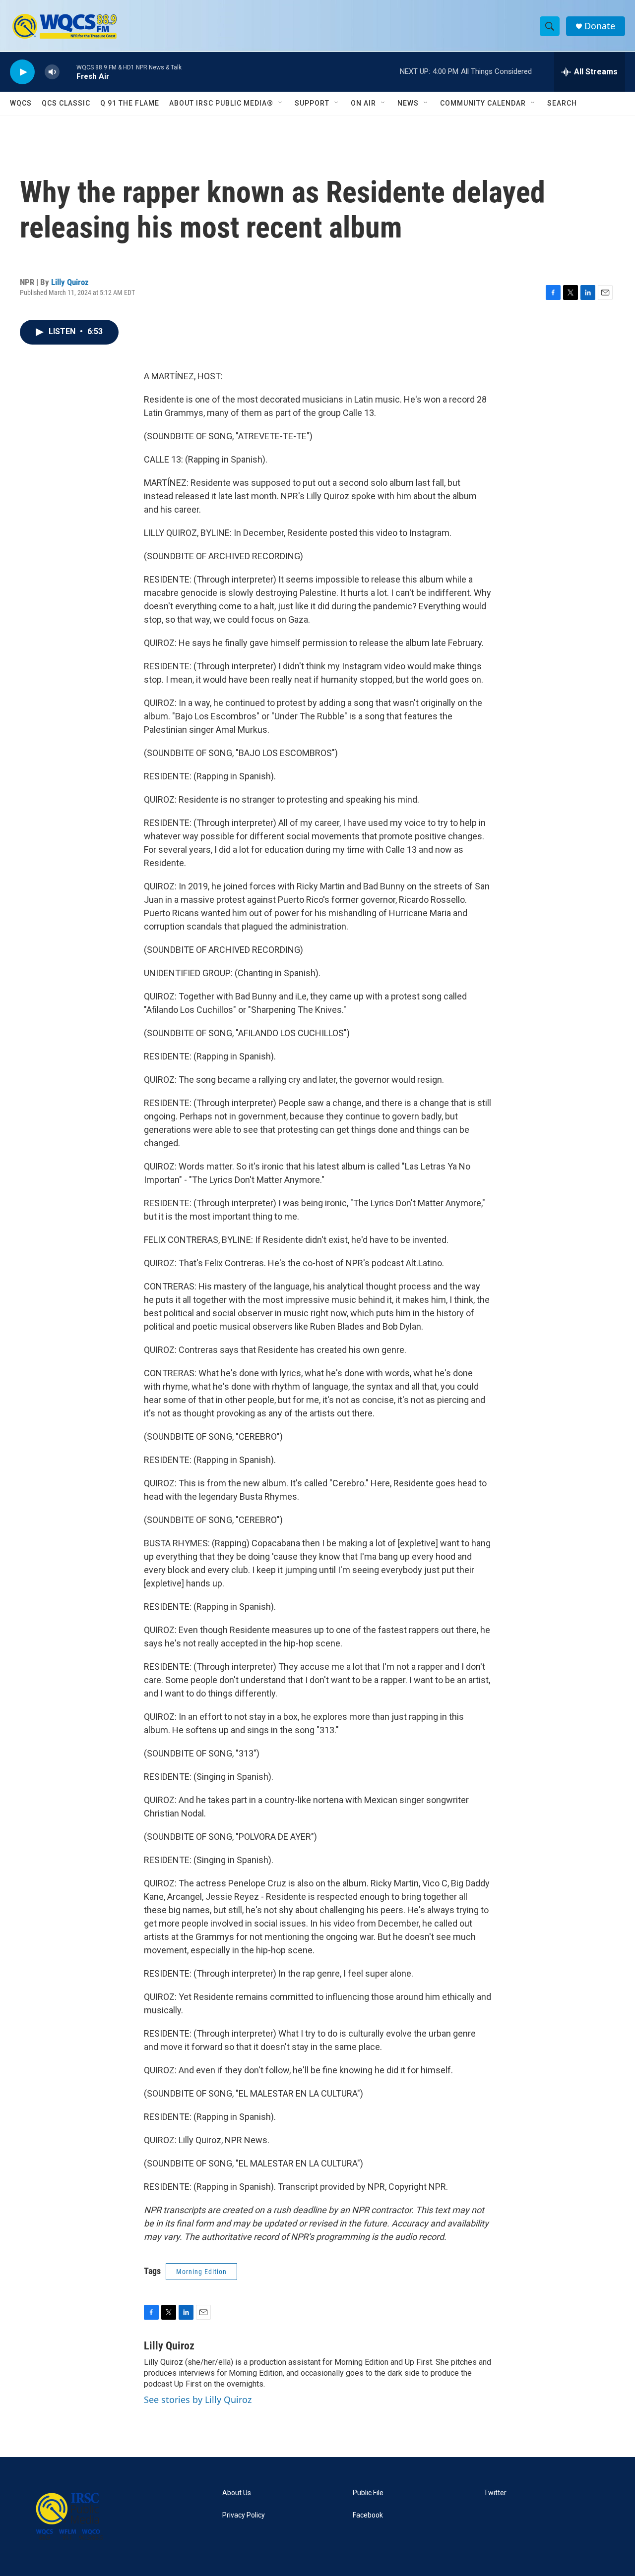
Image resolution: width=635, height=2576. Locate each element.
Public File (368, 2493)
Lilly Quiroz (70, 282)
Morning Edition (201, 2272)
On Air (363, 103)
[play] (22, 72)
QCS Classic (66, 103)
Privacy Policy (244, 2515)
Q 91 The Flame (130, 103)
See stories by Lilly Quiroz (198, 2400)
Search (562, 103)
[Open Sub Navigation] (281, 103)
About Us (237, 2493)
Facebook (368, 2515)
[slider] (68, 72)
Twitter (495, 2493)
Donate (600, 26)
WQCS (21, 103)
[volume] (52, 72)
